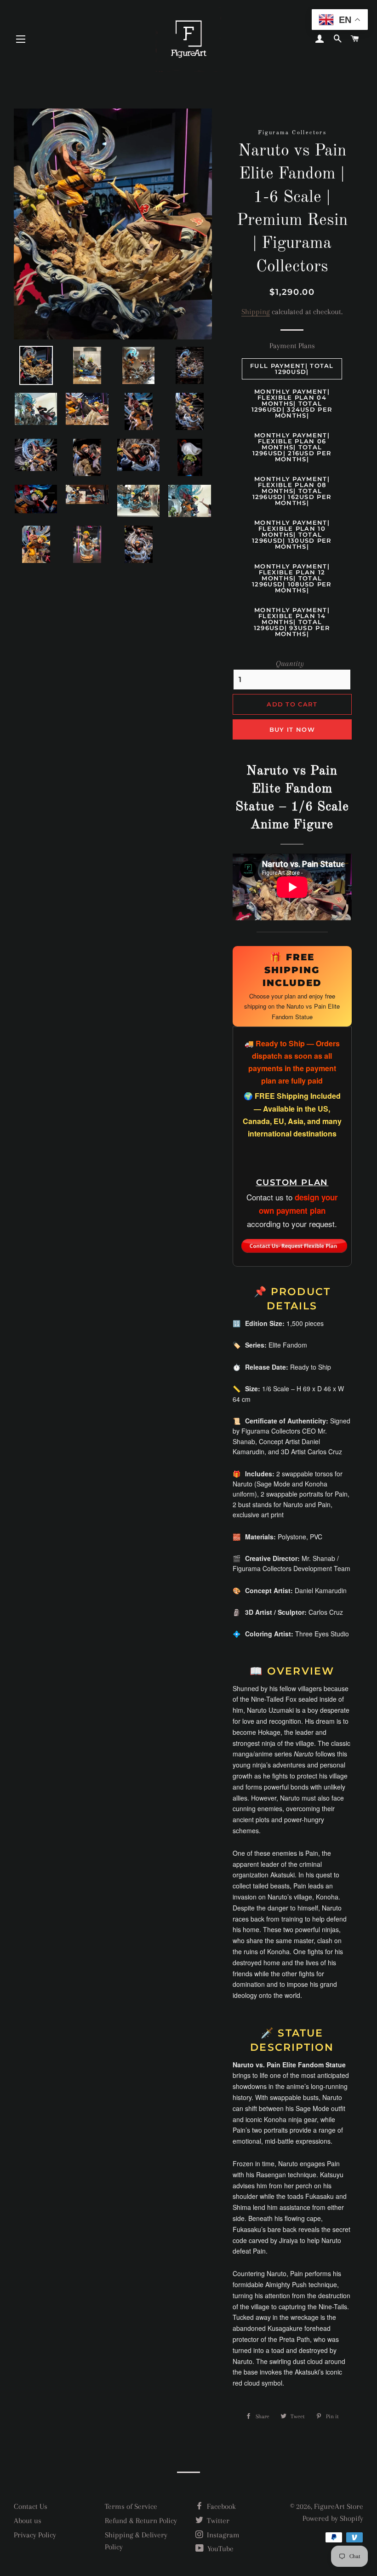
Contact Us (31, 2506)
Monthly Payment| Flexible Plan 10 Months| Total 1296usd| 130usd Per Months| (292, 534)
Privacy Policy (35, 2535)
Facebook (220, 2506)
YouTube (220, 2549)
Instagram (222, 2535)
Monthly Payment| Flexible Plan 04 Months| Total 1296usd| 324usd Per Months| (292, 403)
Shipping (256, 312)
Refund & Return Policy (141, 2521)
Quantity (290, 663)
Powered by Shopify (333, 2518)
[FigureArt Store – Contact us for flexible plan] (294, 1243)
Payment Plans (292, 346)
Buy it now (292, 729)
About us (28, 2521)
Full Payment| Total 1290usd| (292, 369)
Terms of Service (131, 2506)
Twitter (217, 2521)
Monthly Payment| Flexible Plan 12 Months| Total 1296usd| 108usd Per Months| (292, 578)
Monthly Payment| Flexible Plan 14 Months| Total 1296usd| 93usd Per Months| (292, 622)
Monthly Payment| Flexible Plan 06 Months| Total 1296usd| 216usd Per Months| (292, 447)
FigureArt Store (339, 2506)
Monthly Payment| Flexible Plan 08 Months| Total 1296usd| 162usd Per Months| (292, 491)
